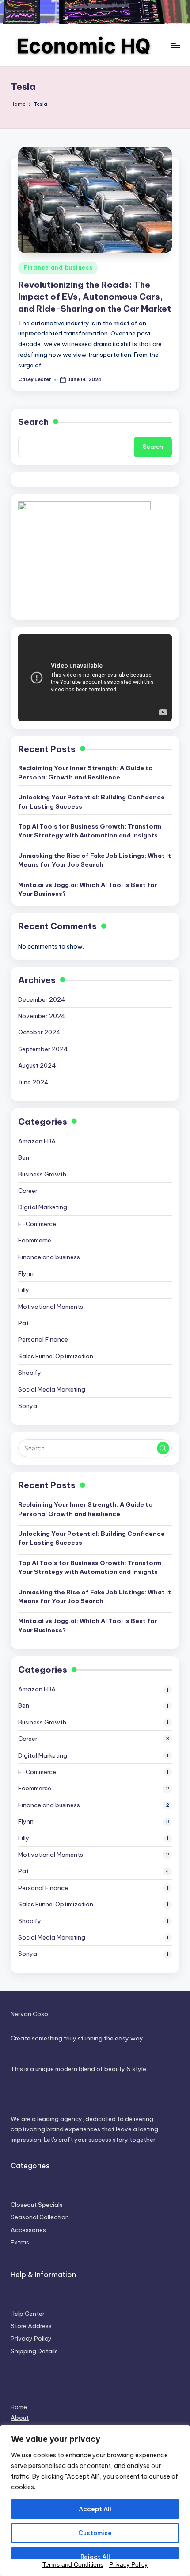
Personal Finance (43, 1339)
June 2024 (33, 1082)
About (20, 2418)
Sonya (28, 1406)
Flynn (26, 1273)
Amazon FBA (37, 1141)
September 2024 (43, 1049)
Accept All (95, 2509)
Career (28, 1191)
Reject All (95, 2557)
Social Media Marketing (52, 1389)
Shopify (30, 1373)
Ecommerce (35, 1240)
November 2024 (42, 1016)
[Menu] (175, 45)
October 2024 (39, 1032)
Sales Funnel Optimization (56, 1356)
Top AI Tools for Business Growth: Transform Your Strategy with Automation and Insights (90, 831)
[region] (95, 2500)
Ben (24, 1157)
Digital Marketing (43, 1207)
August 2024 (37, 1065)
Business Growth (42, 1174)
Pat (23, 1323)
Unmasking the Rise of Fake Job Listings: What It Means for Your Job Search (95, 860)
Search (33, 422)
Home (19, 2407)
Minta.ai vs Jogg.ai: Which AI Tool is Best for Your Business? (88, 889)
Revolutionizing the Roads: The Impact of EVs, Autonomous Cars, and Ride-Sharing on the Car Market (95, 297)
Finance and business (58, 268)
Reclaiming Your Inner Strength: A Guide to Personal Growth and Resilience (85, 772)
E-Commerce (37, 1224)
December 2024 (42, 999)
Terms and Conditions (73, 2564)
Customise (95, 2533)
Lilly (24, 1290)
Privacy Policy (128, 2564)
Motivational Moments (51, 1307)
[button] (163, 1448)
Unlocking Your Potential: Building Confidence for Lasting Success (91, 802)
